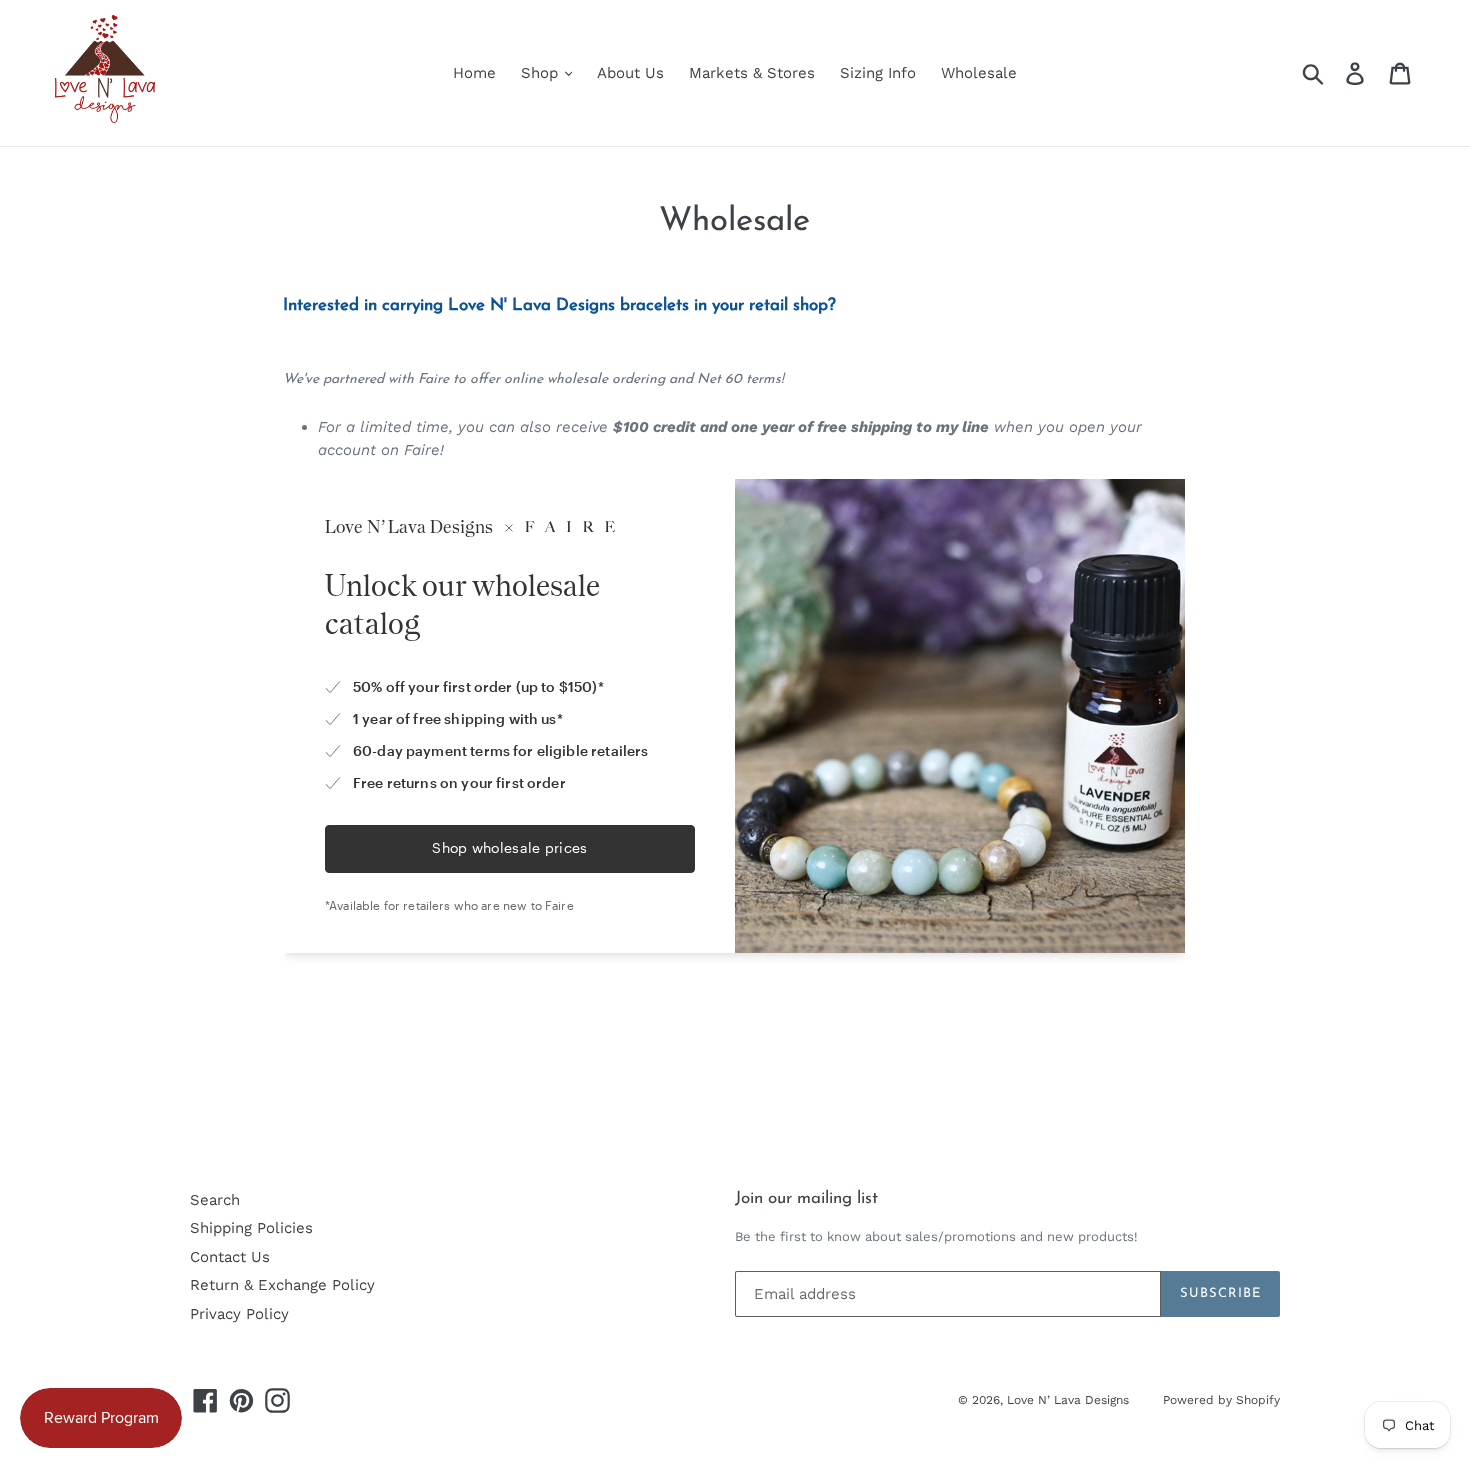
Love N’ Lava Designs (1070, 1400)
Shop (542, 73)
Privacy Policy (239, 1314)
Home (474, 73)
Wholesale (979, 73)
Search (215, 1200)
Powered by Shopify (1221, 1400)
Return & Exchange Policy (282, 1285)
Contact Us (230, 1257)
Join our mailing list (806, 1198)
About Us (630, 73)
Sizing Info (878, 73)
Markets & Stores (752, 73)
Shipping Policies (251, 1228)
